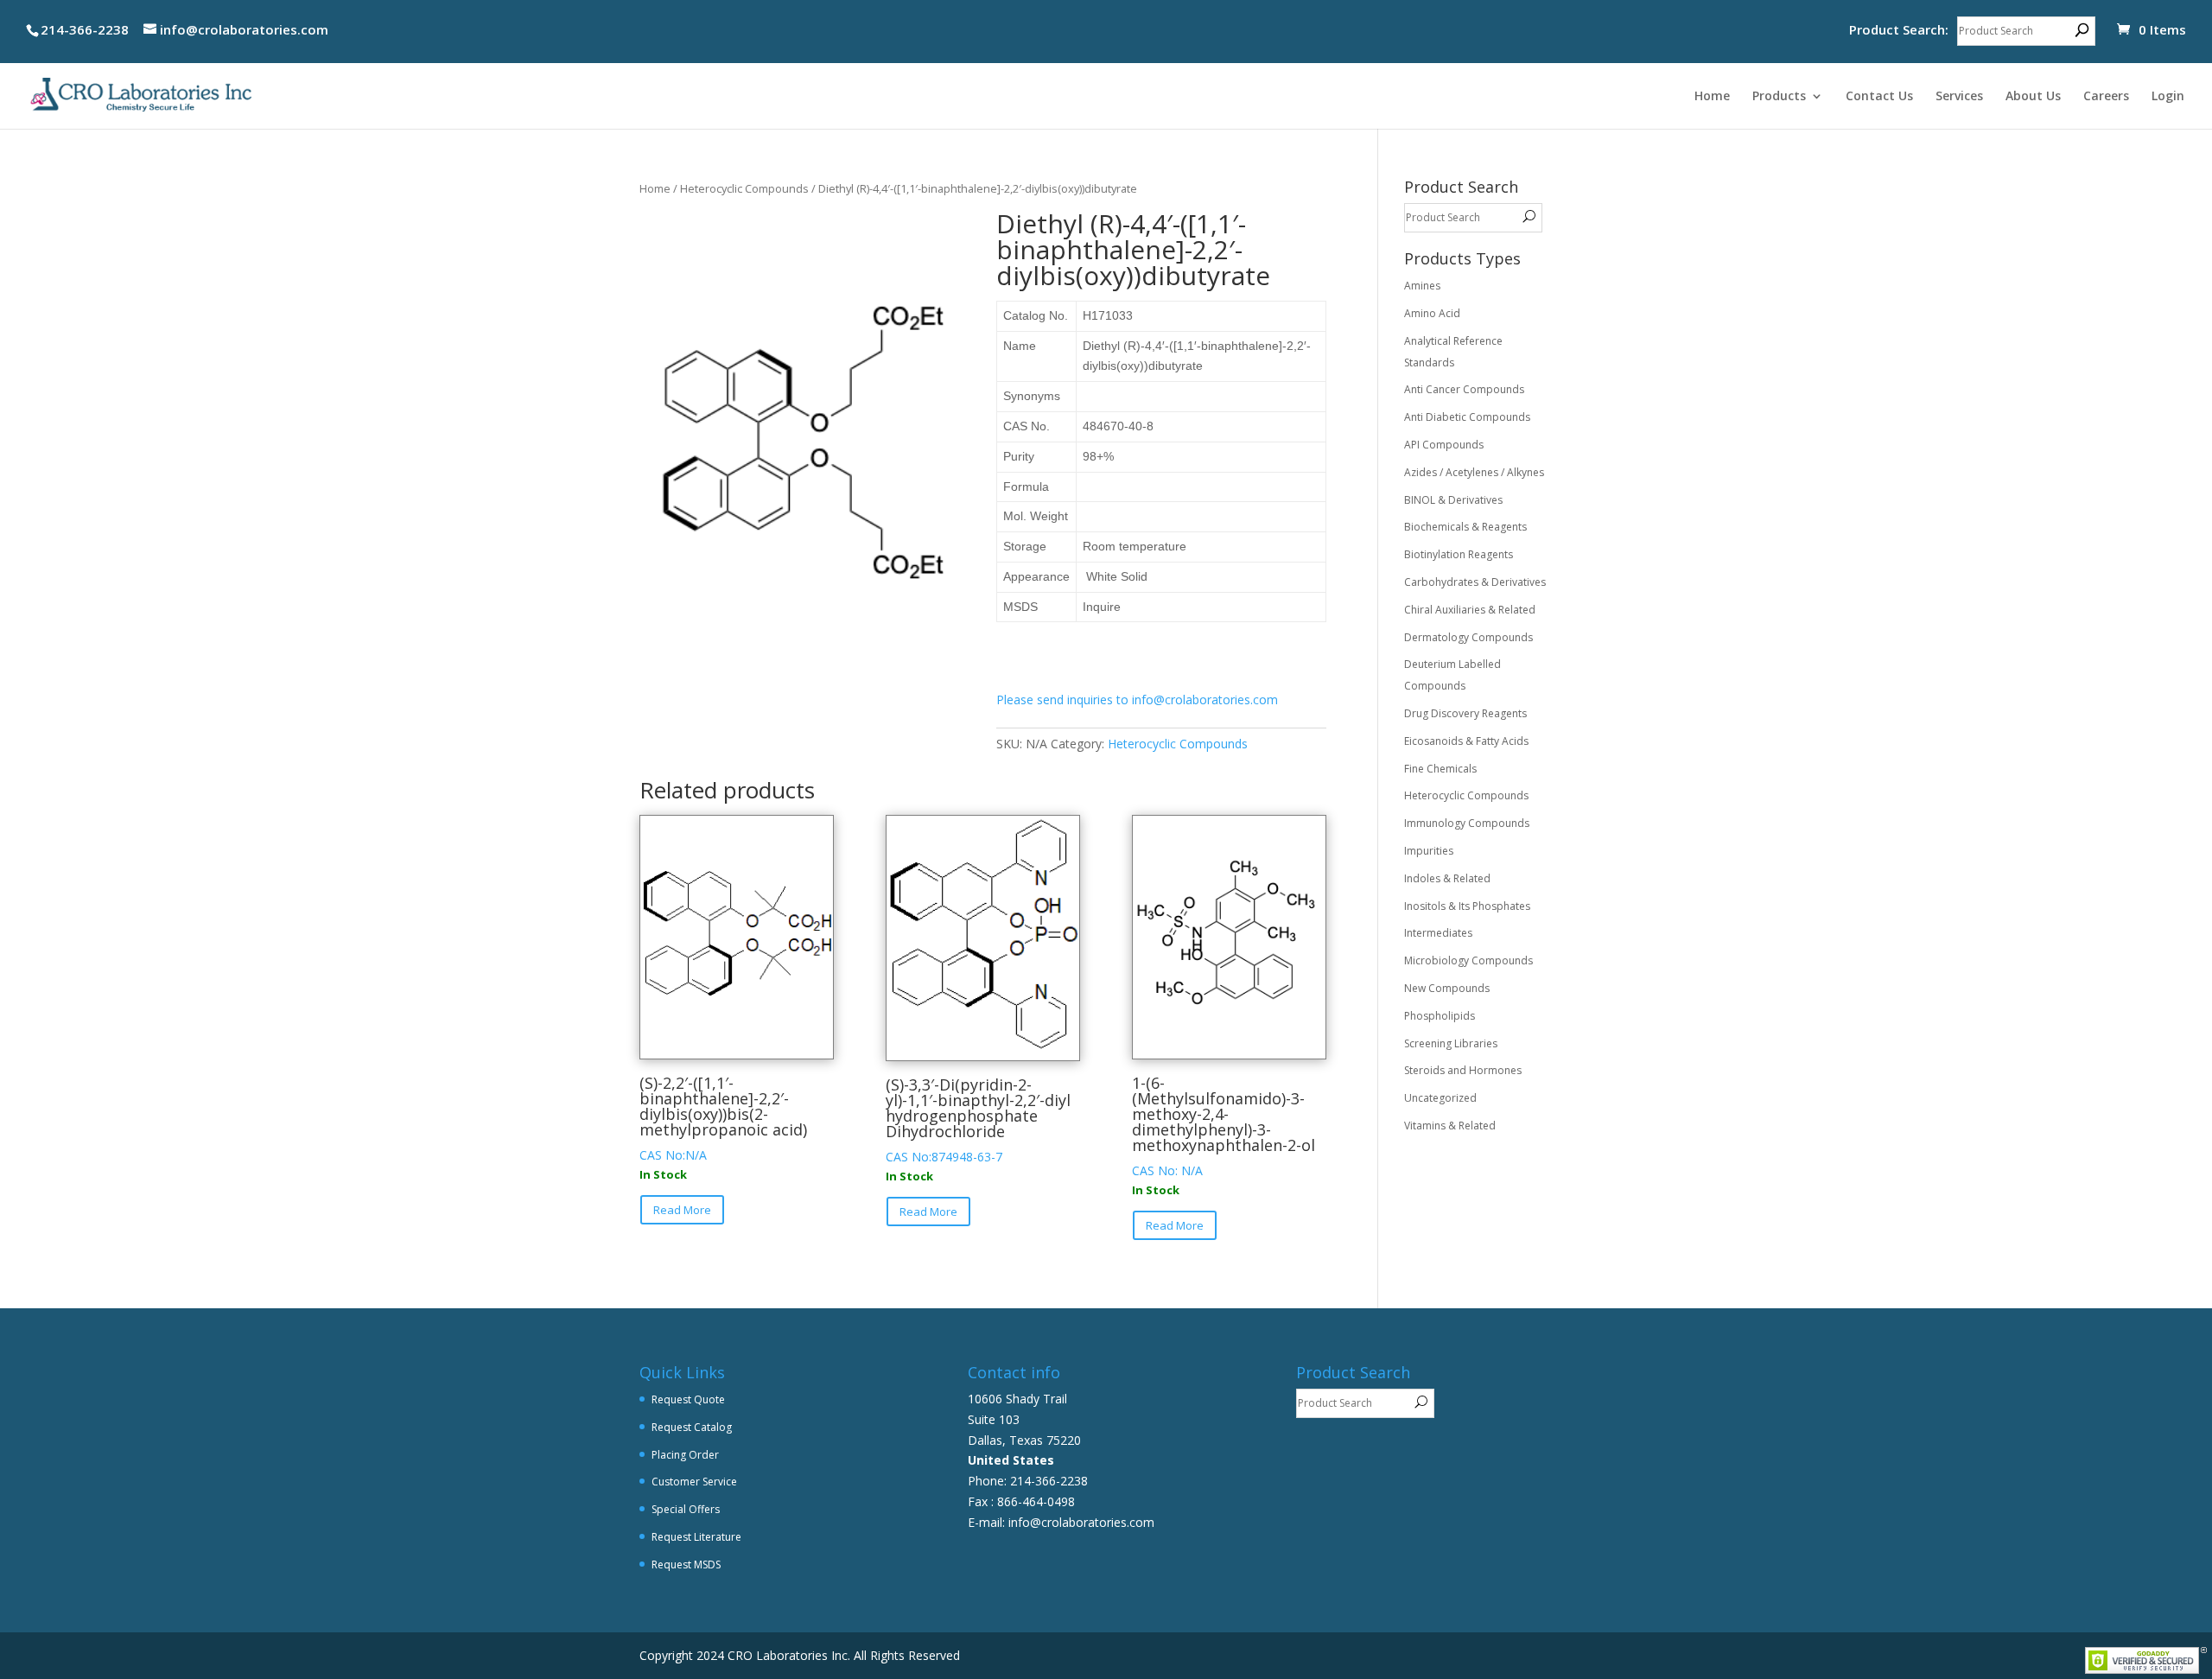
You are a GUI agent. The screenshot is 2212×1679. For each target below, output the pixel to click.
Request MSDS (686, 1565)
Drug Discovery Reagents (1465, 713)
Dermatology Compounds (1468, 637)
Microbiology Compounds (1468, 960)
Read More (682, 1210)
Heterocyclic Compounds (744, 188)
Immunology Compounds (1467, 823)
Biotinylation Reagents (1459, 554)
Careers (2106, 97)
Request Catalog (692, 1427)
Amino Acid (1432, 313)
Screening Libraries (1451, 1043)
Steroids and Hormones (1463, 1070)
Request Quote (688, 1399)
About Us (2033, 97)
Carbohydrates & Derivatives (1475, 582)
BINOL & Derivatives (1453, 500)
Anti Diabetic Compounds (1467, 417)
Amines (1422, 286)
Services (1959, 97)
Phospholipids (1440, 1016)
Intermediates (1438, 933)
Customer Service (694, 1482)
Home (1712, 97)
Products (1779, 97)
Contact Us (1879, 97)
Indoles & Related (1447, 878)
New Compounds (1447, 988)
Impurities (1429, 851)
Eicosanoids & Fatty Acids (1466, 741)
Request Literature (696, 1537)
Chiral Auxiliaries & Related (1470, 610)
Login (2168, 97)
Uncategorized (1440, 1098)
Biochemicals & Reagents (1465, 527)
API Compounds (1444, 445)
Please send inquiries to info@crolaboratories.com (1137, 700)
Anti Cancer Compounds (1464, 389)
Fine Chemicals (1440, 769)
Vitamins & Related (1450, 1126)
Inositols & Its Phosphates (1467, 906)
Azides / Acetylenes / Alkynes (1474, 472)
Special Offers (686, 1509)
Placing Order (685, 1455)
